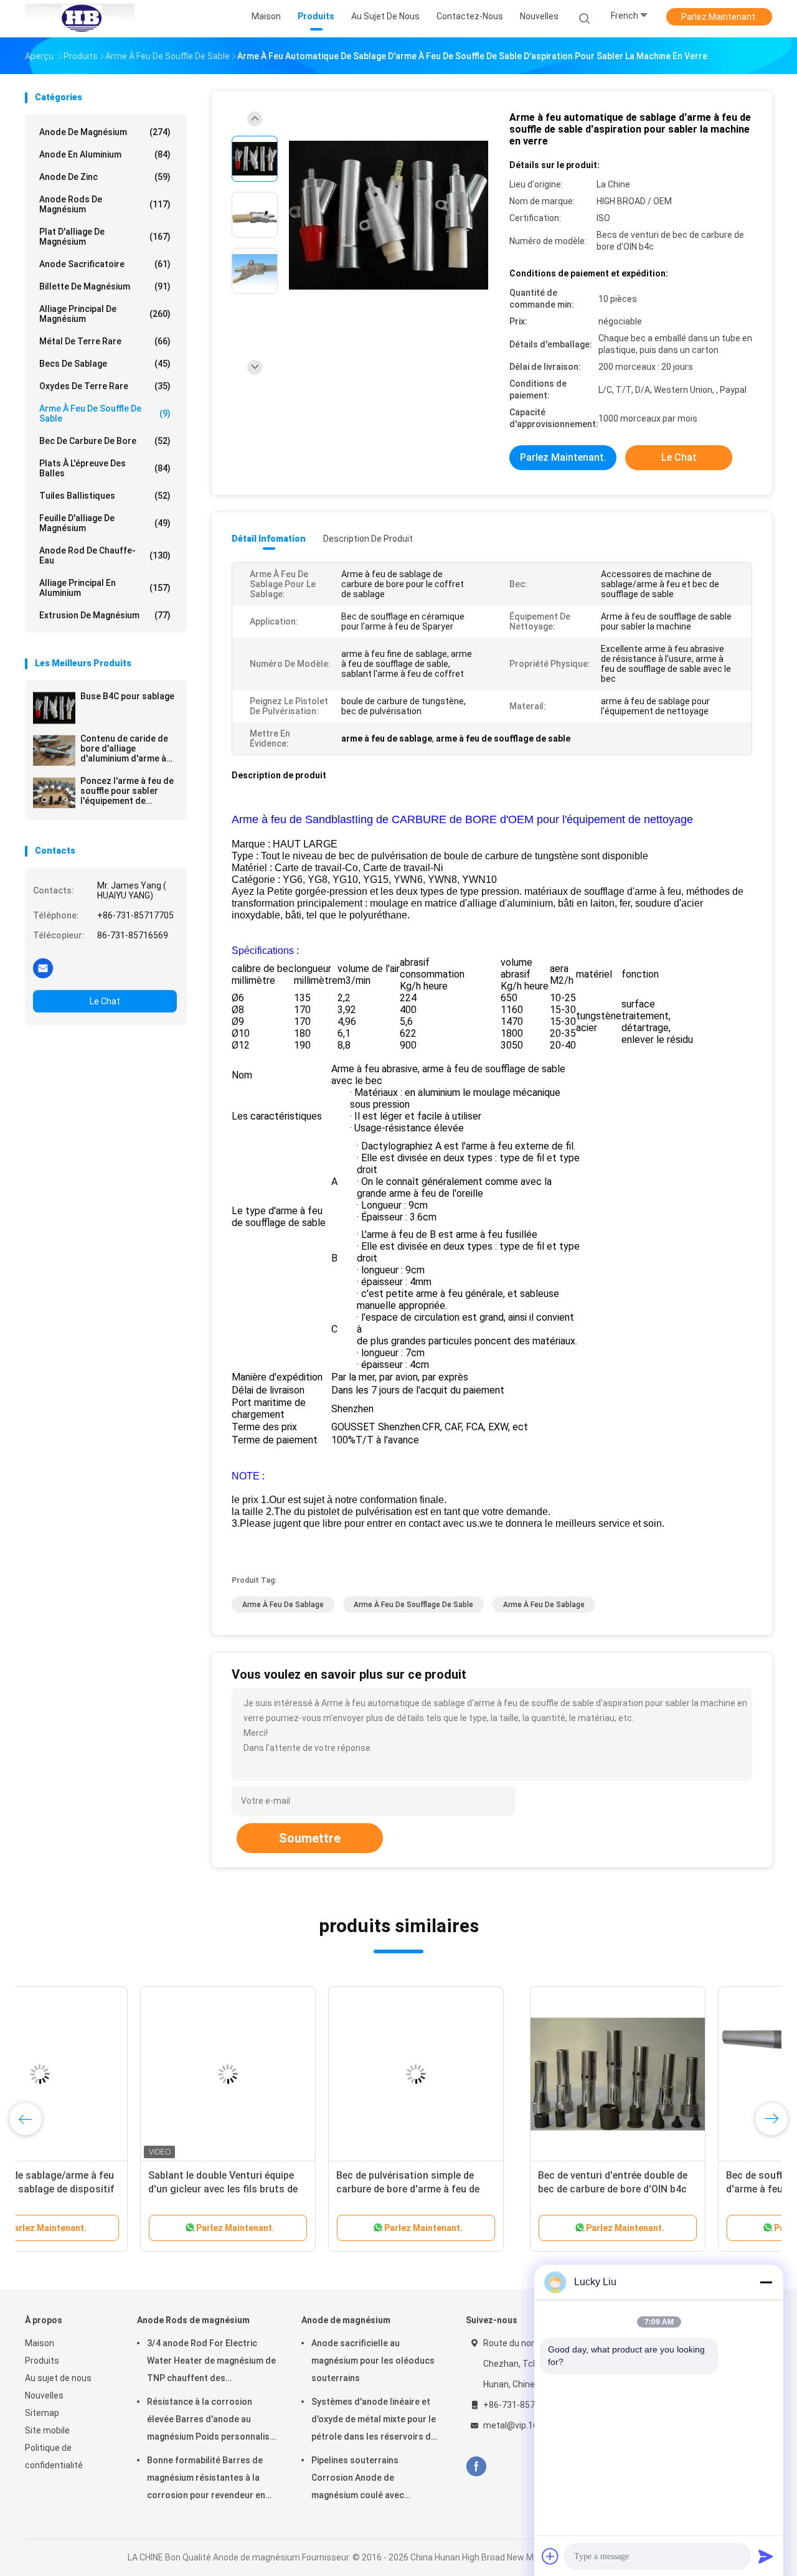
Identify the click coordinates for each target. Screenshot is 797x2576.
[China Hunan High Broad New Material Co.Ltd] (80, 19)
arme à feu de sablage (283, 1605)
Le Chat (105, 1001)
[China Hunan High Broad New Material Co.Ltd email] (43, 968)
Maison (40, 2343)
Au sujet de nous (58, 2378)
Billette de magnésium (105, 286)
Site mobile (47, 2430)
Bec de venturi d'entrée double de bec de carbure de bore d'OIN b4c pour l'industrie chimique (108, 2189)
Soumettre (310, 1838)
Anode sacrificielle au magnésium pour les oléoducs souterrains (373, 2361)
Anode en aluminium (105, 154)
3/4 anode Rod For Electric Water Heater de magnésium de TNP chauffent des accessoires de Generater (211, 2362)
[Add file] (550, 2556)
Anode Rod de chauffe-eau (105, 555)
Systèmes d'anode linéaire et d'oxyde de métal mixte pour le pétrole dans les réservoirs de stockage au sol (374, 2421)
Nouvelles (44, 2395)
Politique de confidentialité (54, 2456)
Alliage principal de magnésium (105, 314)
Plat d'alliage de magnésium (105, 237)
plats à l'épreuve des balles (105, 468)
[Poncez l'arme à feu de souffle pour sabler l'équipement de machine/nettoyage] (54, 793)
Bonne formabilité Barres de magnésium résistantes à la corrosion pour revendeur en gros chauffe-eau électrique (206, 2479)
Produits (42, 2361)
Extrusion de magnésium (105, 615)
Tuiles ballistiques (105, 496)
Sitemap (42, 2413)
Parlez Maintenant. (719, 17)
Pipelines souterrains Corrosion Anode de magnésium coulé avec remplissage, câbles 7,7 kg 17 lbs (370, 2479)
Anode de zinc (105, 177)
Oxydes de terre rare (105, 386)
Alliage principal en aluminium (105, 588)
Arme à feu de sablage (544, 1605)
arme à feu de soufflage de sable (413, 1605)
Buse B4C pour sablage (127, 696)
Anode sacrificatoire (105, 264)
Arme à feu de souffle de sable (105, 413)
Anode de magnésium (105, 132)
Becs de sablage (105, 364)
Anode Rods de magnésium (105, 204)
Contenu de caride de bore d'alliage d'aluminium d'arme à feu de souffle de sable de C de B (127, 748)
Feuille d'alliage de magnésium (105, 523)
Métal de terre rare (105, 341)
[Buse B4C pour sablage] (54, 708)
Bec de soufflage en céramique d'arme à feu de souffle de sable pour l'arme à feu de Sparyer (293, 2189)
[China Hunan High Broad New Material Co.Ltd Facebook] (476, 2467)
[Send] (766, 2556)
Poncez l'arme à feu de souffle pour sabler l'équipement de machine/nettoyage (127, 791)
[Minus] (766, 2282)
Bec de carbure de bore (105, 441)
